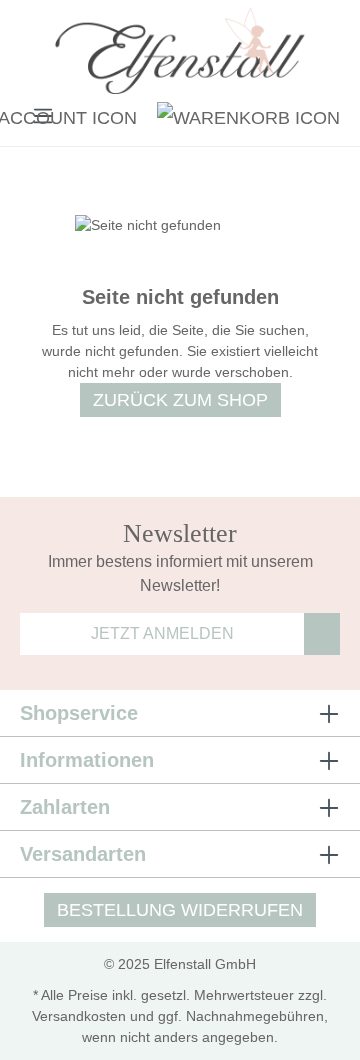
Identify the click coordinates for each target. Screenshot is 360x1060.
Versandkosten (79, 1016)
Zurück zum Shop (180, 400)
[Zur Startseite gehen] (180, 53)
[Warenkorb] (243, 115)
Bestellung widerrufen (180, 910)
